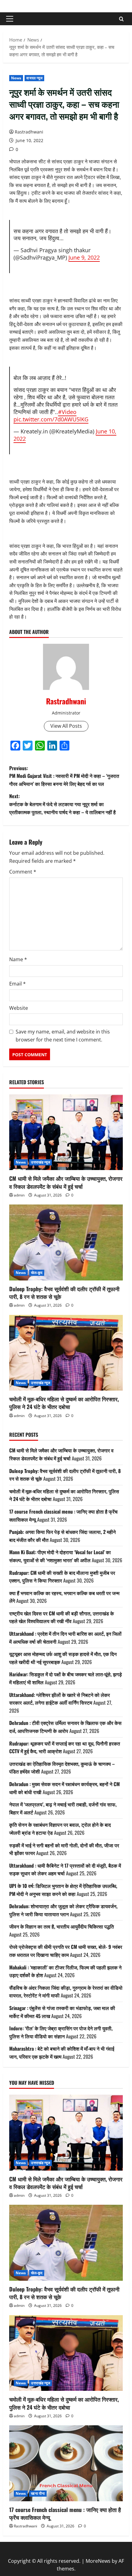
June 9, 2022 (84, 257)
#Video (67, 412)
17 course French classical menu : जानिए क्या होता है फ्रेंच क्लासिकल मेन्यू (65, 2513)
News (16, 78)
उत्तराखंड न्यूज (41, 1162)
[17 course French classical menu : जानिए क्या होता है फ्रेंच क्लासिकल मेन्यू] (66, 2463)
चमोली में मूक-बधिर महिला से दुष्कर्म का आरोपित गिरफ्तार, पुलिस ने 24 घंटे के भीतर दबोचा (64, 1403)
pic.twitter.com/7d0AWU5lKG (51, 419)
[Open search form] (121, 19)
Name (18, 959)
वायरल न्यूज (34, 78)
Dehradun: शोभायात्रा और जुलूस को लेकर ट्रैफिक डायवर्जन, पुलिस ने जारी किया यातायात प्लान (63, 1910)
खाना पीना (38, 2493)
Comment (23, 872)
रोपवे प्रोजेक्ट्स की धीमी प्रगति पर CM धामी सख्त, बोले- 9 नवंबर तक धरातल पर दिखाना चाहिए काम (66, 1951)
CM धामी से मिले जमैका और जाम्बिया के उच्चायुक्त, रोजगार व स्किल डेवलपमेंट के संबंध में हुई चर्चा (66, 1182)
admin (19, 1195)
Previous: (64, 776)
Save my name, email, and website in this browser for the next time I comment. (63, 1036)
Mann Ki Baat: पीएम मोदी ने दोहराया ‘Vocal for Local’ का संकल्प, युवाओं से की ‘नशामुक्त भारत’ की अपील (60, 1556)
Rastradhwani (29, 132)
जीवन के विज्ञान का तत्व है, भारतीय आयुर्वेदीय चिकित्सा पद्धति (62, 1926)
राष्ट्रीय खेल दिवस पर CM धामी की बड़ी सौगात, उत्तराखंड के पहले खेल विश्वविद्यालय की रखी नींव (62, 1617)
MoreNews (98, 2561)
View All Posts (66, 726)
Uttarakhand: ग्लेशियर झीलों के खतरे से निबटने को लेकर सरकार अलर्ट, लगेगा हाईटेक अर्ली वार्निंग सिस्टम (60, 1699)
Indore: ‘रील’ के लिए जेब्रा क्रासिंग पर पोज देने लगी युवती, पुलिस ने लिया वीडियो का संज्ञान (61, 2032)
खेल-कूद (37, 1273)
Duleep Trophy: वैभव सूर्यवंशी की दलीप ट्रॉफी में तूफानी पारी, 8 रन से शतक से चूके (64, 1293)
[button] (10, 19)
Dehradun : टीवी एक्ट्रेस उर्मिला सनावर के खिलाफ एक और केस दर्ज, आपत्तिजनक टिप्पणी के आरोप (65, 1727)
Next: (62, 804)
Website (19, 1008)
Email (17, 984)
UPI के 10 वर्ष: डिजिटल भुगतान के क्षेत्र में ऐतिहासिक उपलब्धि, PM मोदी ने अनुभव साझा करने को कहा (63, 1890)
